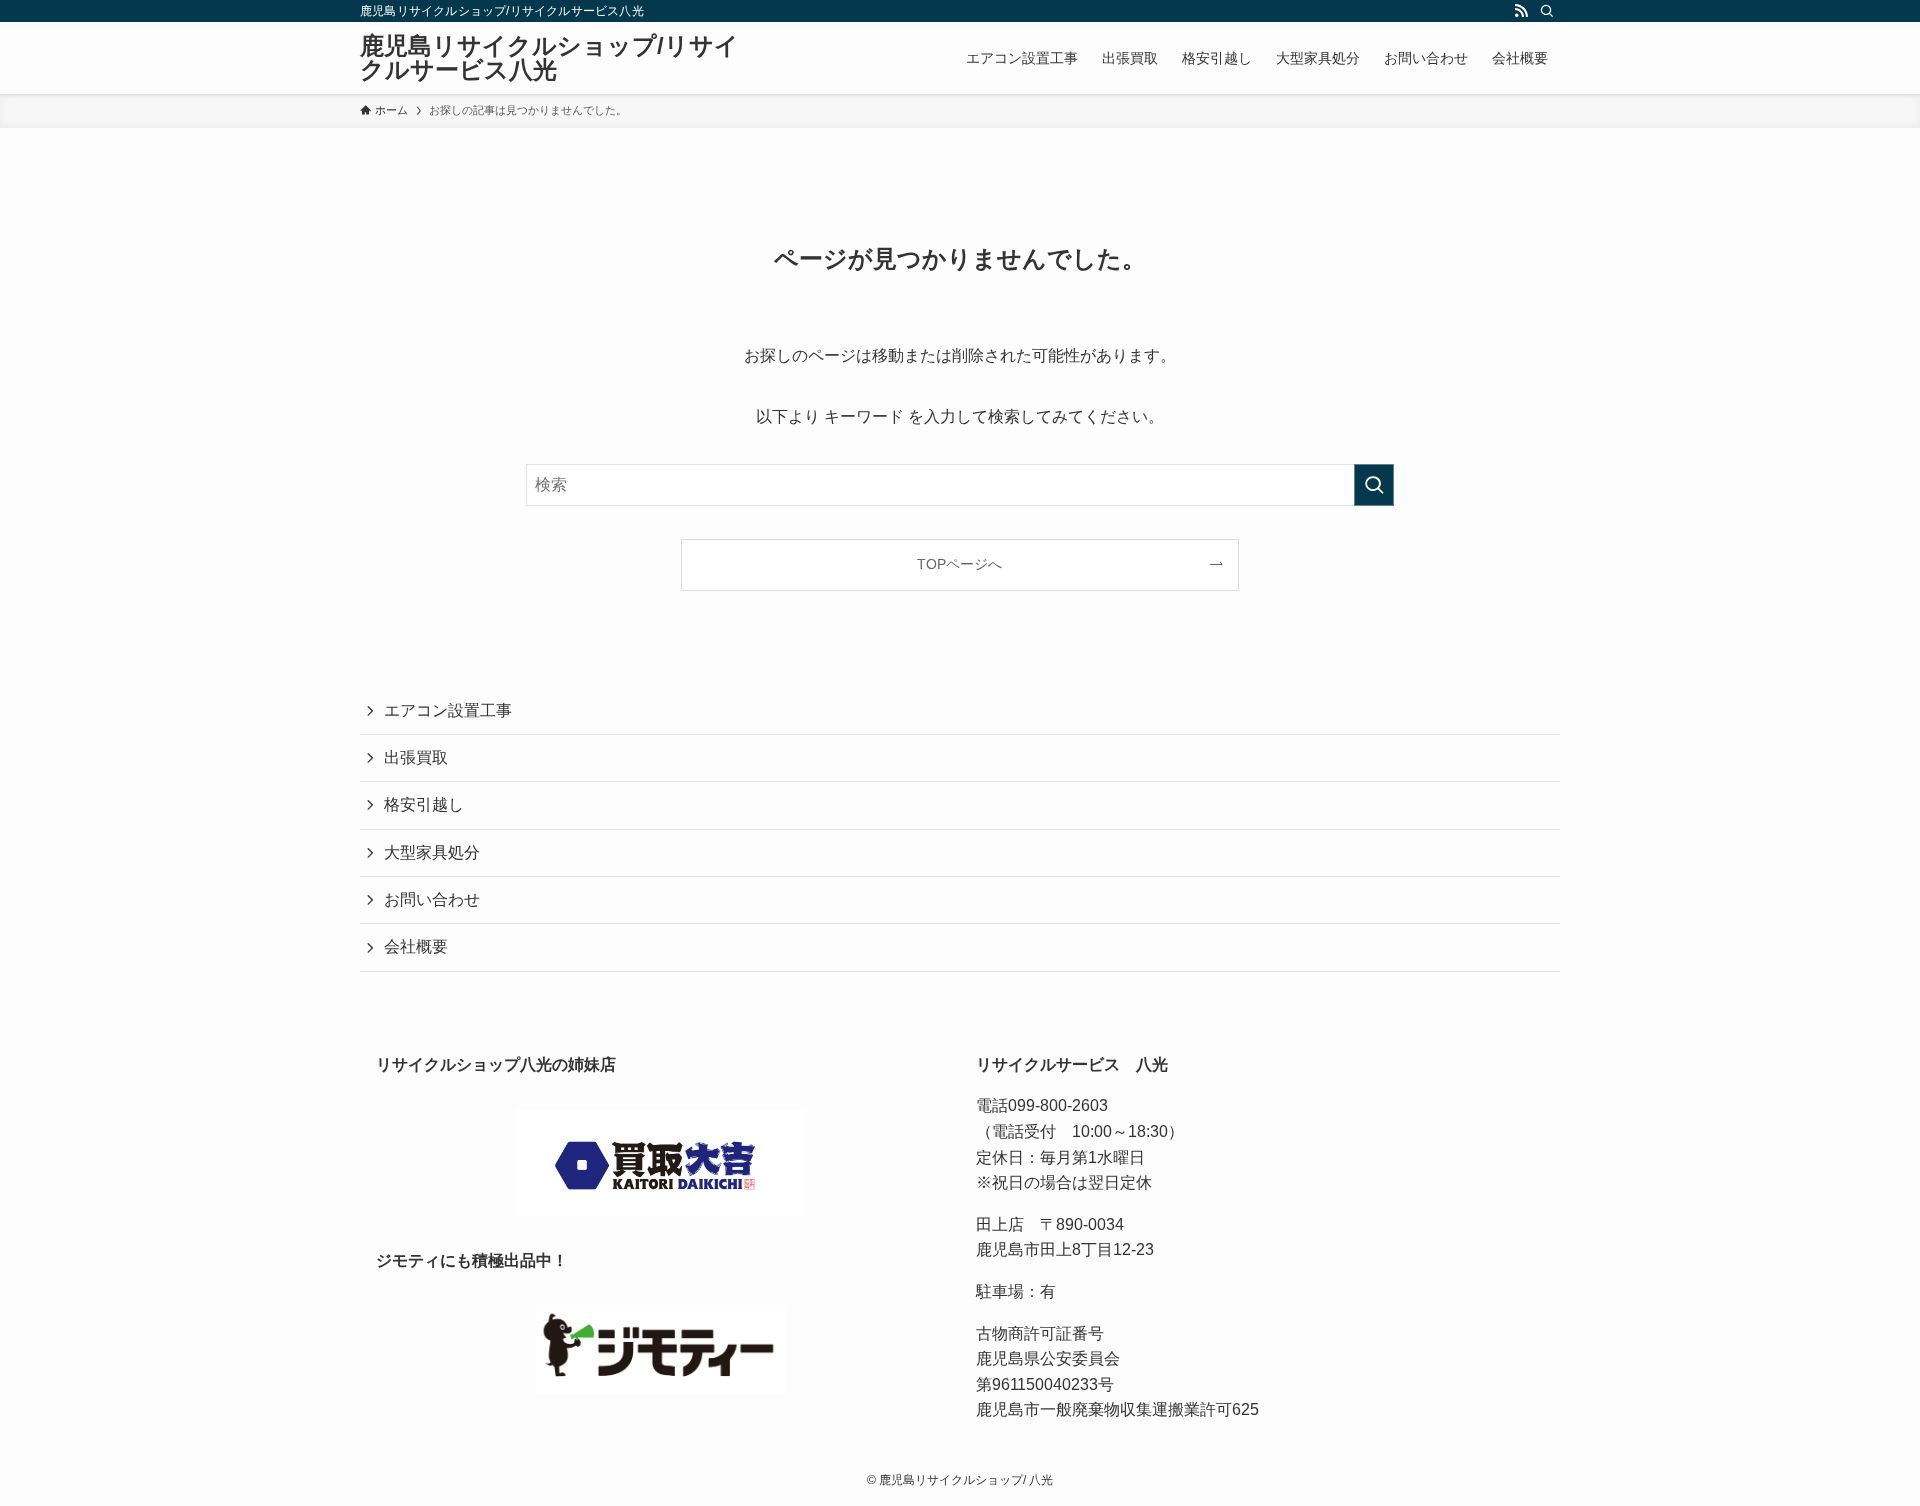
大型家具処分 (432, 852)
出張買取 (416, 757)
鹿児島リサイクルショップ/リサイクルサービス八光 (549, 58)
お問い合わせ (432, 899)
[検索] (1547, 11)
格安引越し (424, 804)
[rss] (1521, 11)
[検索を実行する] (1374, 485)
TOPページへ (959, 564)
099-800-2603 (1058, 1105)
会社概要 (416, 946)
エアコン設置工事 (448, 710)
